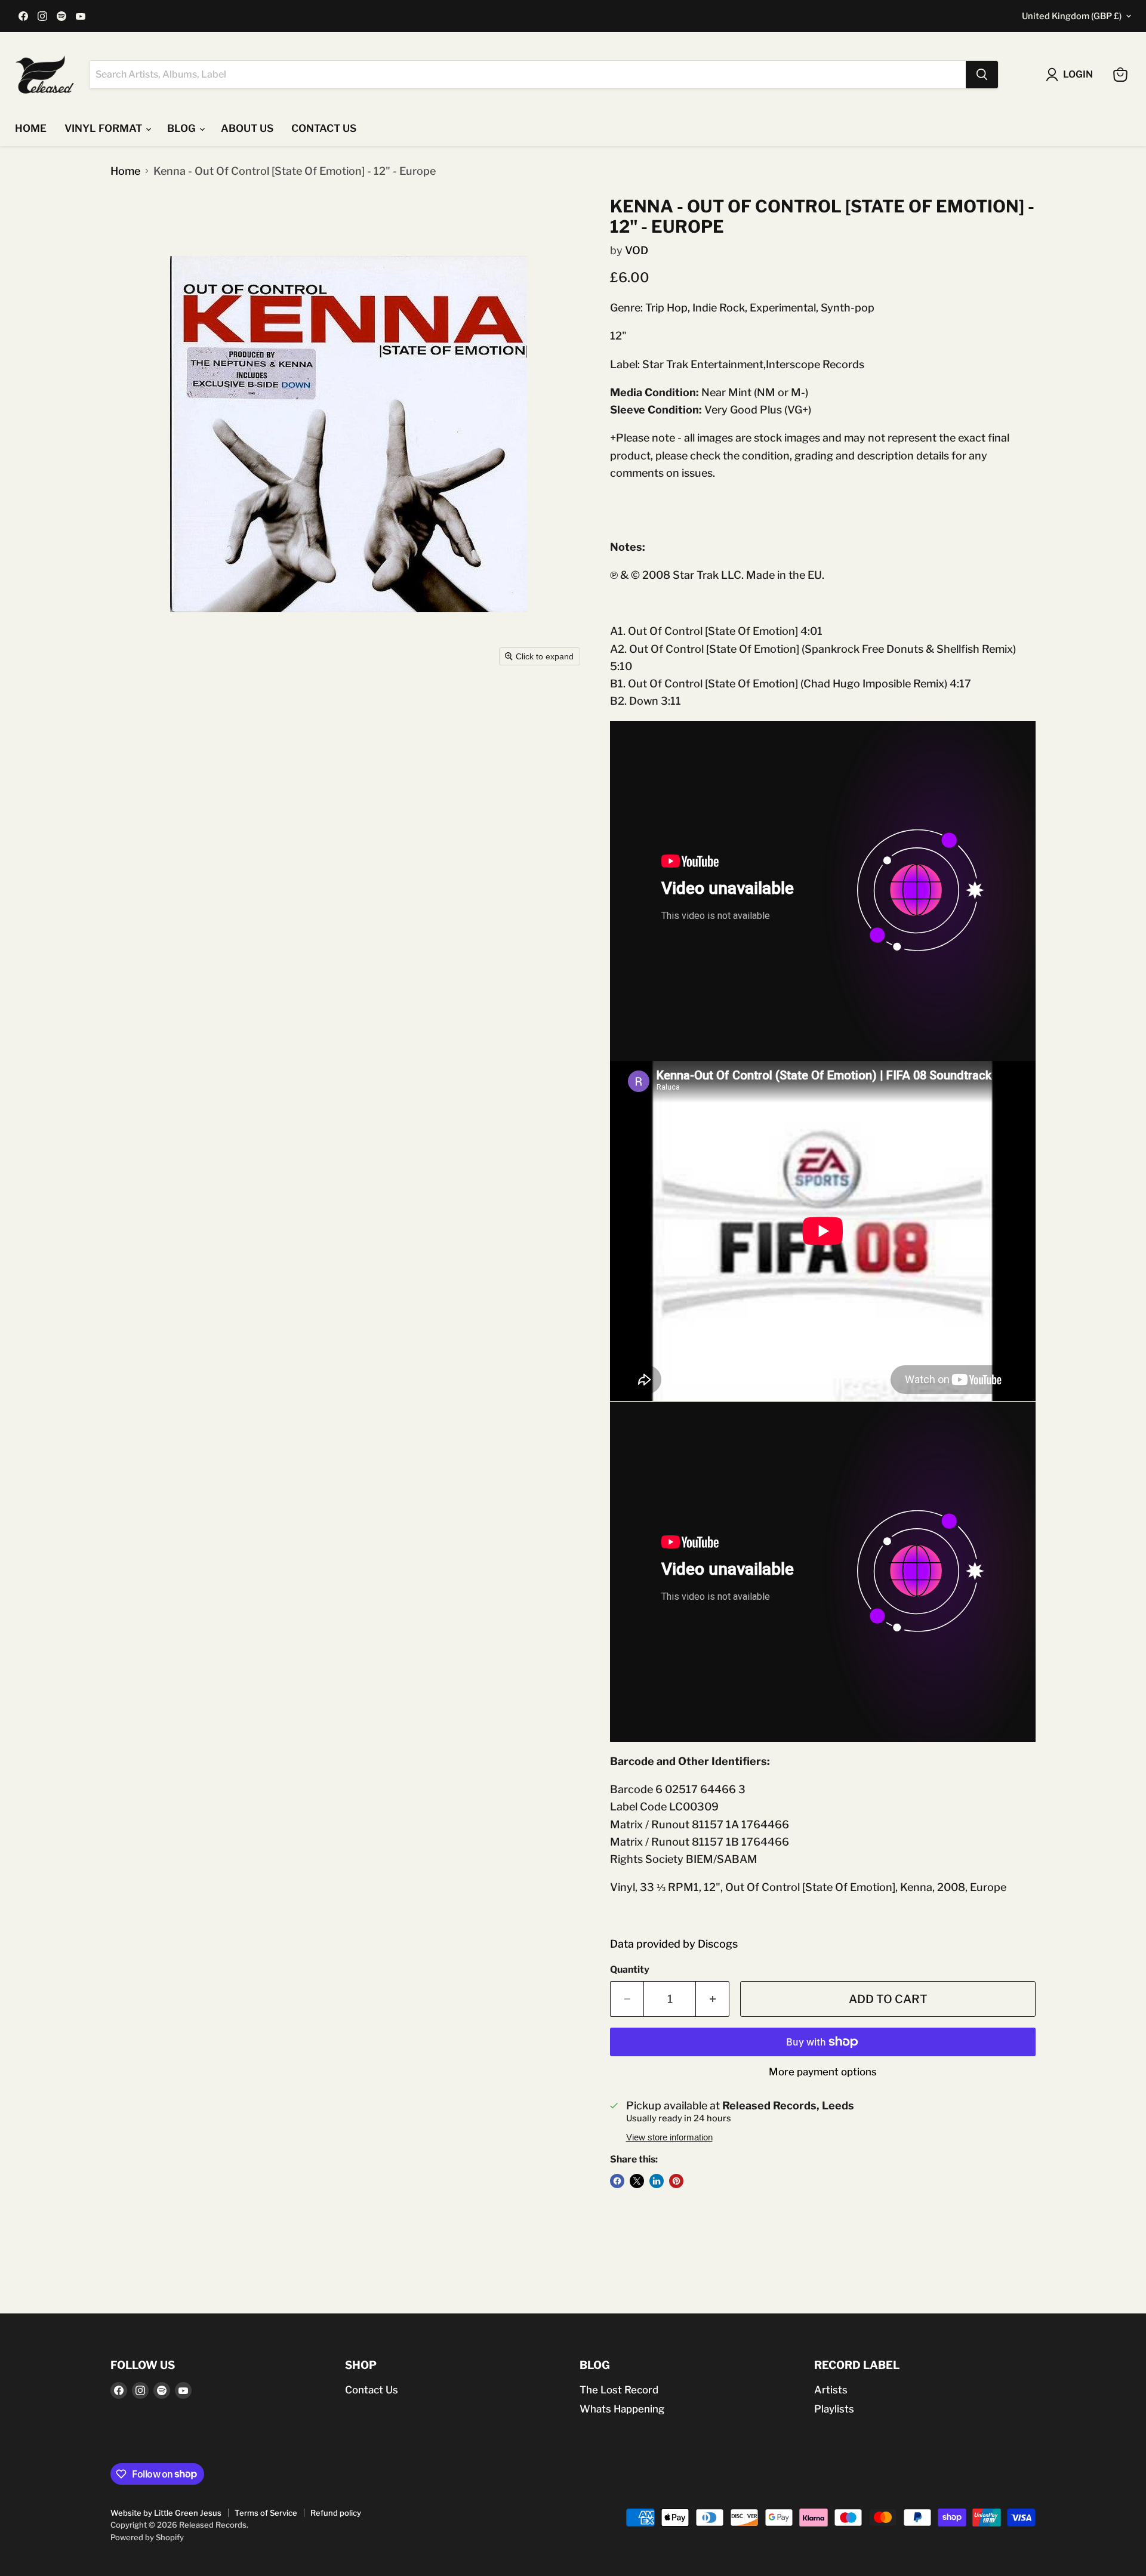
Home (31, 128)
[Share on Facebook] (617, 2181)
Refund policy (336, 2513)
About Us (247, 128)
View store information (669, 2137)
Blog (183, 128)
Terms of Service (266, 2513)
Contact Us (372, 2390)
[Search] (982, 75)
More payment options (823, 2072)
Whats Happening (622, 2409)
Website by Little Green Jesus (166, 2513)
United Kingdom (1072, 16)
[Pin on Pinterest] (676, 2181)
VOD (637, 250)
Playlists (834, 2409)
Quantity (630, 1970)
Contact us (324, 128)
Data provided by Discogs (674, 1944)
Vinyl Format (104, 128)
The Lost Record (619, 2390)
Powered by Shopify (147, 2537)
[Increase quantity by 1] (713, 1999)
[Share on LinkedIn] (657, 2181)
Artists (831, 2390)
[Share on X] (637, 2181)
